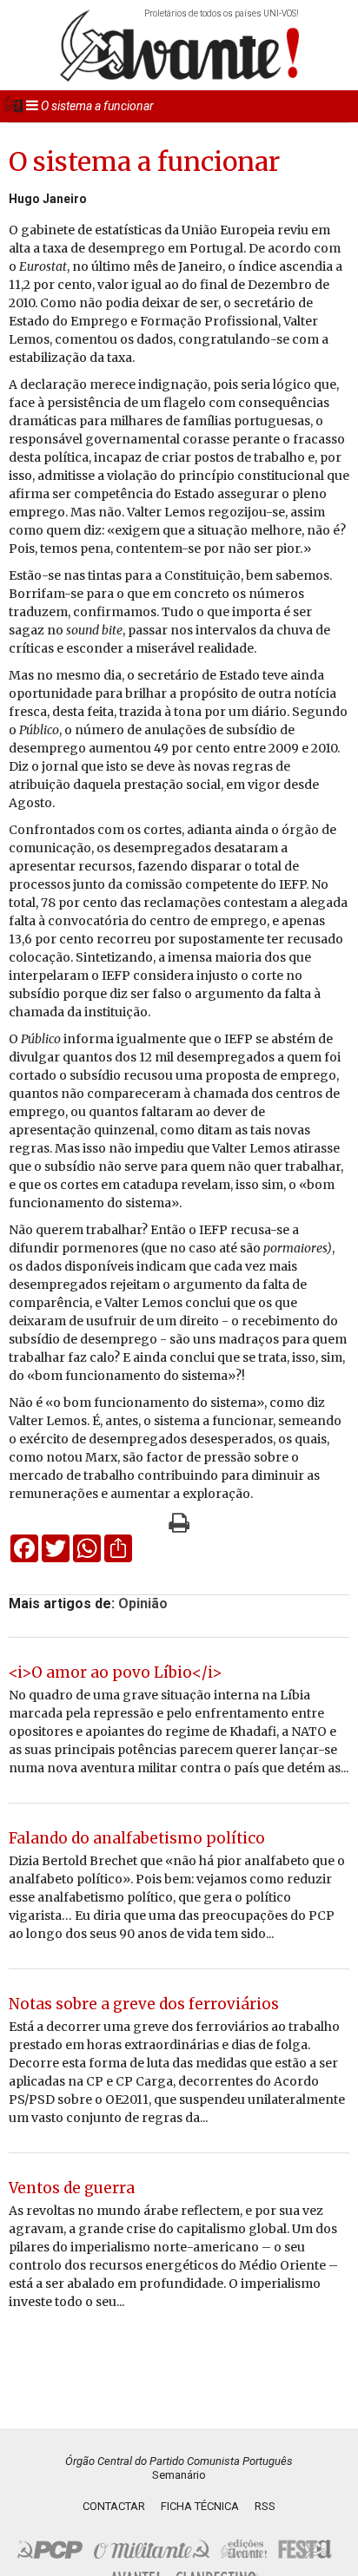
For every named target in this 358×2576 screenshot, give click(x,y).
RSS (265, 2506)
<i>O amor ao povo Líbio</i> (115, 1672)
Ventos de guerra (72, 2188)
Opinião (143, 1603)
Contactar (114, 2506)
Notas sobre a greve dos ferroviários (144, 2004)
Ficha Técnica (200, 2506)
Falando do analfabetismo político (137, 1838)
